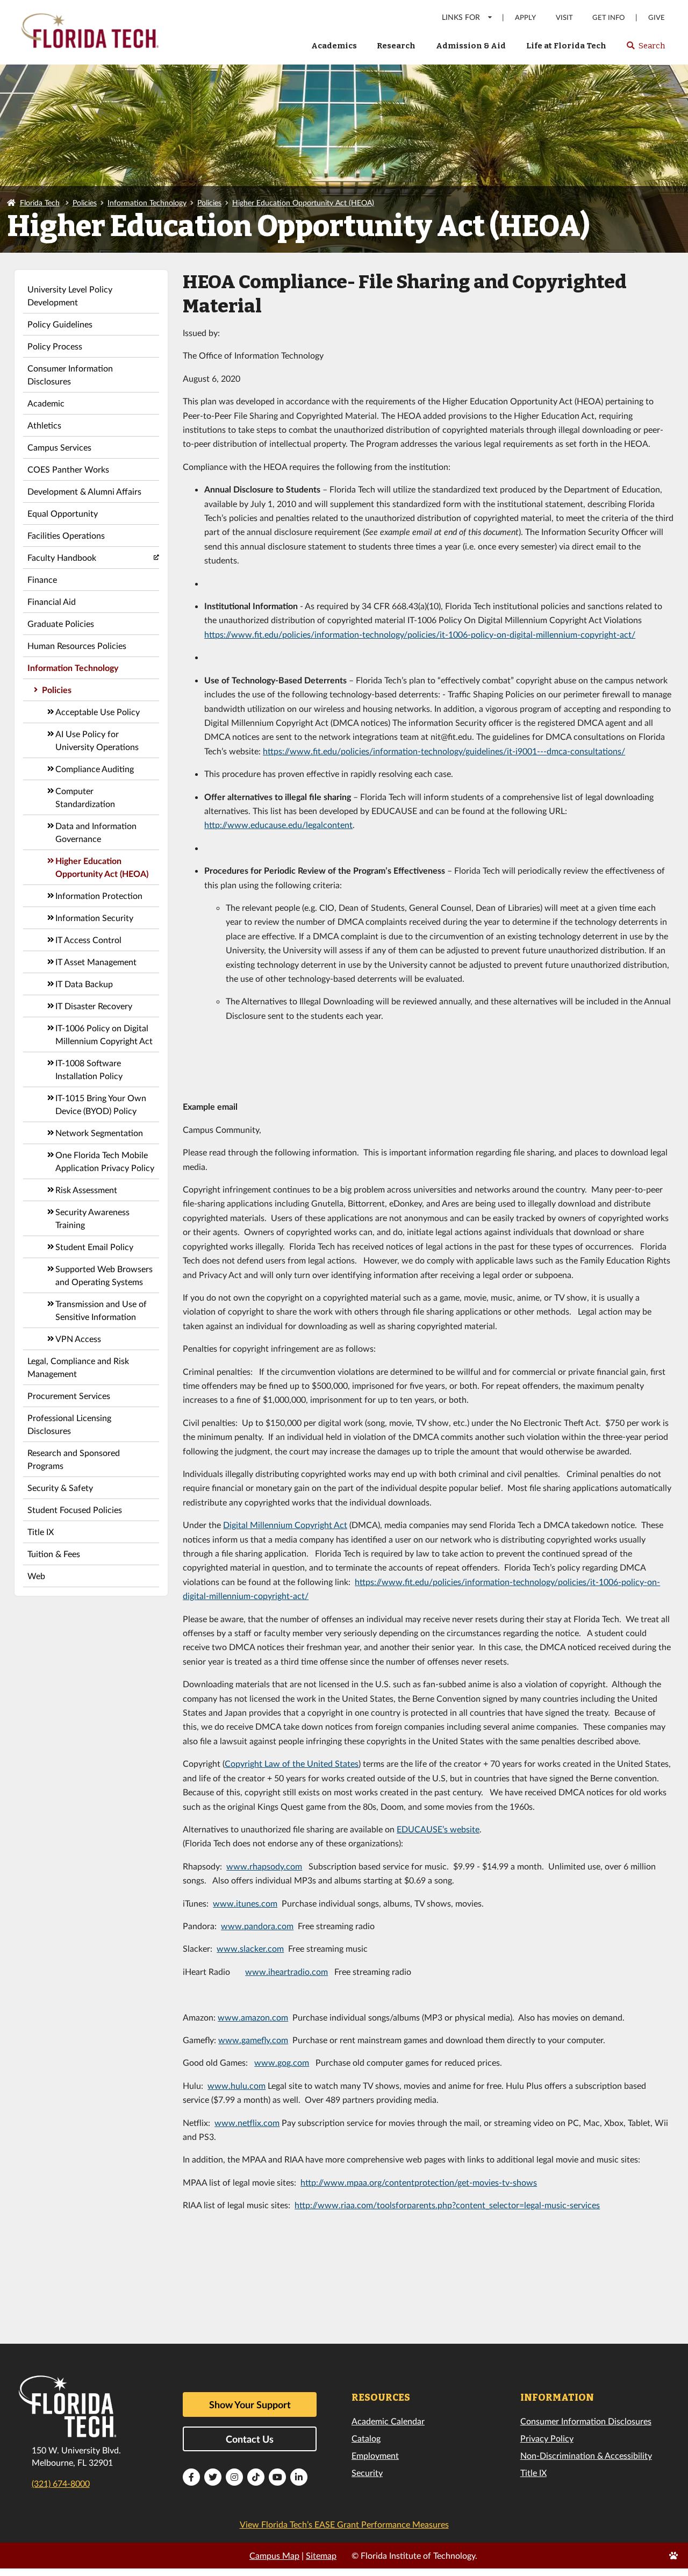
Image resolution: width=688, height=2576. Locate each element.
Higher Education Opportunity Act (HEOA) (303, 202)
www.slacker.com (250, 1948)
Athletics (44, 425)
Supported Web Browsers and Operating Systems (104, 1275)
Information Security (94, 918)
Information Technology (147, 202)
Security (367, 2472)
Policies (85, 202)
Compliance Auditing (95, 769)
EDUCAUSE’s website (438, 1829)
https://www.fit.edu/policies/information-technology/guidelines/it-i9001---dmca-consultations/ (444, 751)
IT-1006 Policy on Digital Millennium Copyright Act (104, 1034)
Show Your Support (250, 2404)
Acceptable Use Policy (98, 712)
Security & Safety (60, 1487)
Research (396, 46)
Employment (375, 2455)
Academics (334, 46)
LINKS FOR (461, 17)
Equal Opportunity (63, 513)
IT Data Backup (84, 984)
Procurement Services (69, 1396)
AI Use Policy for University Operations (97, 740)
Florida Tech (40, 202)
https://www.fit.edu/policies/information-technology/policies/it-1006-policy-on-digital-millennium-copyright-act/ (420, 634)
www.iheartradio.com (286, 1971)
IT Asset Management (96, 962)
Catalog (366, 2438)
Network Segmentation (99, 1133)
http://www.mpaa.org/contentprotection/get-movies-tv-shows (419, 2182)
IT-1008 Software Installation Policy (89, 1069)
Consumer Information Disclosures (70, 374)
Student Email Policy (94, 1247)
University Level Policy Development (70, 295)
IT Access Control (88, 940)
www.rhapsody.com (264, 1866)
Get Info (608, 17)
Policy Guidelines (60, 324)
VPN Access (78, 1339)
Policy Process (55, 346)
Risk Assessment (86, 1190)
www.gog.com (282, 2062)
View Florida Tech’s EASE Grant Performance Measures (344, 2524)
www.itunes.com (245, 1903)
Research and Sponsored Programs (74, 1459)
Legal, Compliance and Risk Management (78, 1367)
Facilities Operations (66, 535)
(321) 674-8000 (61, 2483)
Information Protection (99, 895)
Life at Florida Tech (566, 46)
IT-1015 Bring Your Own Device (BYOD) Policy (101, 1104)
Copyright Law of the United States (292, 1763)
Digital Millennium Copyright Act (285, 1525)
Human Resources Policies (77, 645)
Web (36, 1576)
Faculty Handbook (62, 557)
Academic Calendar (388, 2421)
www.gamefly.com (253, 2040)
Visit (564, 17)
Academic (46, 403)
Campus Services (59, 447)
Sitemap (321, 2555)
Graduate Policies (61, 623)
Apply (525, 17)
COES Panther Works (68, 469)
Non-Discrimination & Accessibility (586, 2455)
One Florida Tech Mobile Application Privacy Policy (105, 1161)
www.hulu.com (236, 2085)
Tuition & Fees (54, 1554)
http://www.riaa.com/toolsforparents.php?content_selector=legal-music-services (447, 2205)
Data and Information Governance (96, 832)
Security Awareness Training (92, 1218)
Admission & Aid (471, 46)
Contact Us (250, 2439)
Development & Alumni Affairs (84, 491)
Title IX (41, 1532)
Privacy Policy (547, 2438)
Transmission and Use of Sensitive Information (101, 1310)
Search (645, 49)
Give (657, 17)
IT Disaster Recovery (94, 1006)
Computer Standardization (85, 797)
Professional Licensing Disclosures (69, 1424)
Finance (42, 579)
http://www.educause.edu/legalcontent (278, 825)
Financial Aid (52, 601)
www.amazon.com (253, 2017)
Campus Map (274, 2555)
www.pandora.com (257, 1926)
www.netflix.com (247, 2122)
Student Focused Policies (75, 1510)
